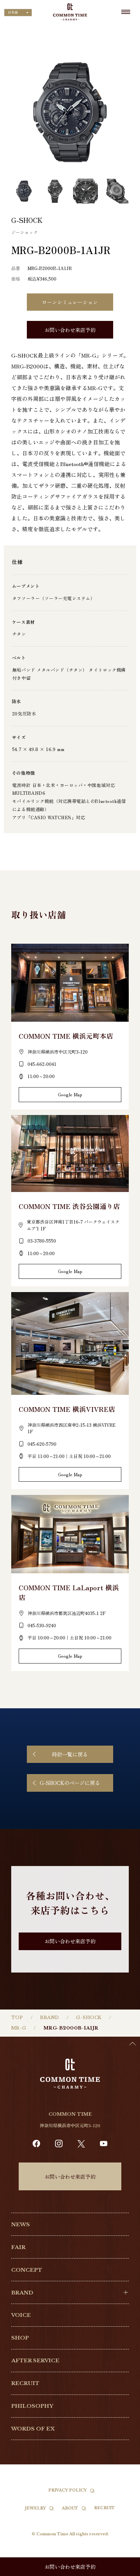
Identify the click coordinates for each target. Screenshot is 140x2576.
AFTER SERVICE (35, 2360)
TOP (17, 2017)
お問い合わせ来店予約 (70, 330)
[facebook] (36, 2144)
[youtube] (104, 2144)
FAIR (18, 2247)
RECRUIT (25, 2383)
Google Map (70, 1094)
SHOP (20, 2338)
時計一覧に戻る (70, 1754)
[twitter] (81, 2144)
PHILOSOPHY (32, 2406)
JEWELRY (36, 2508)
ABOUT (70, 2508)
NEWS (21, 2224)
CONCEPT (27, 2270)
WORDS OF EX (33, 2429)
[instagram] (59, 2144)
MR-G (19, 2028)
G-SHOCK (89, 2017)
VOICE (21, 2315)
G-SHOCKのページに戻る (70, 1783)
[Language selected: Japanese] (123, 2570)
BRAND (50, 2017)
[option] (123, 2571)
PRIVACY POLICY (67, 2490)
